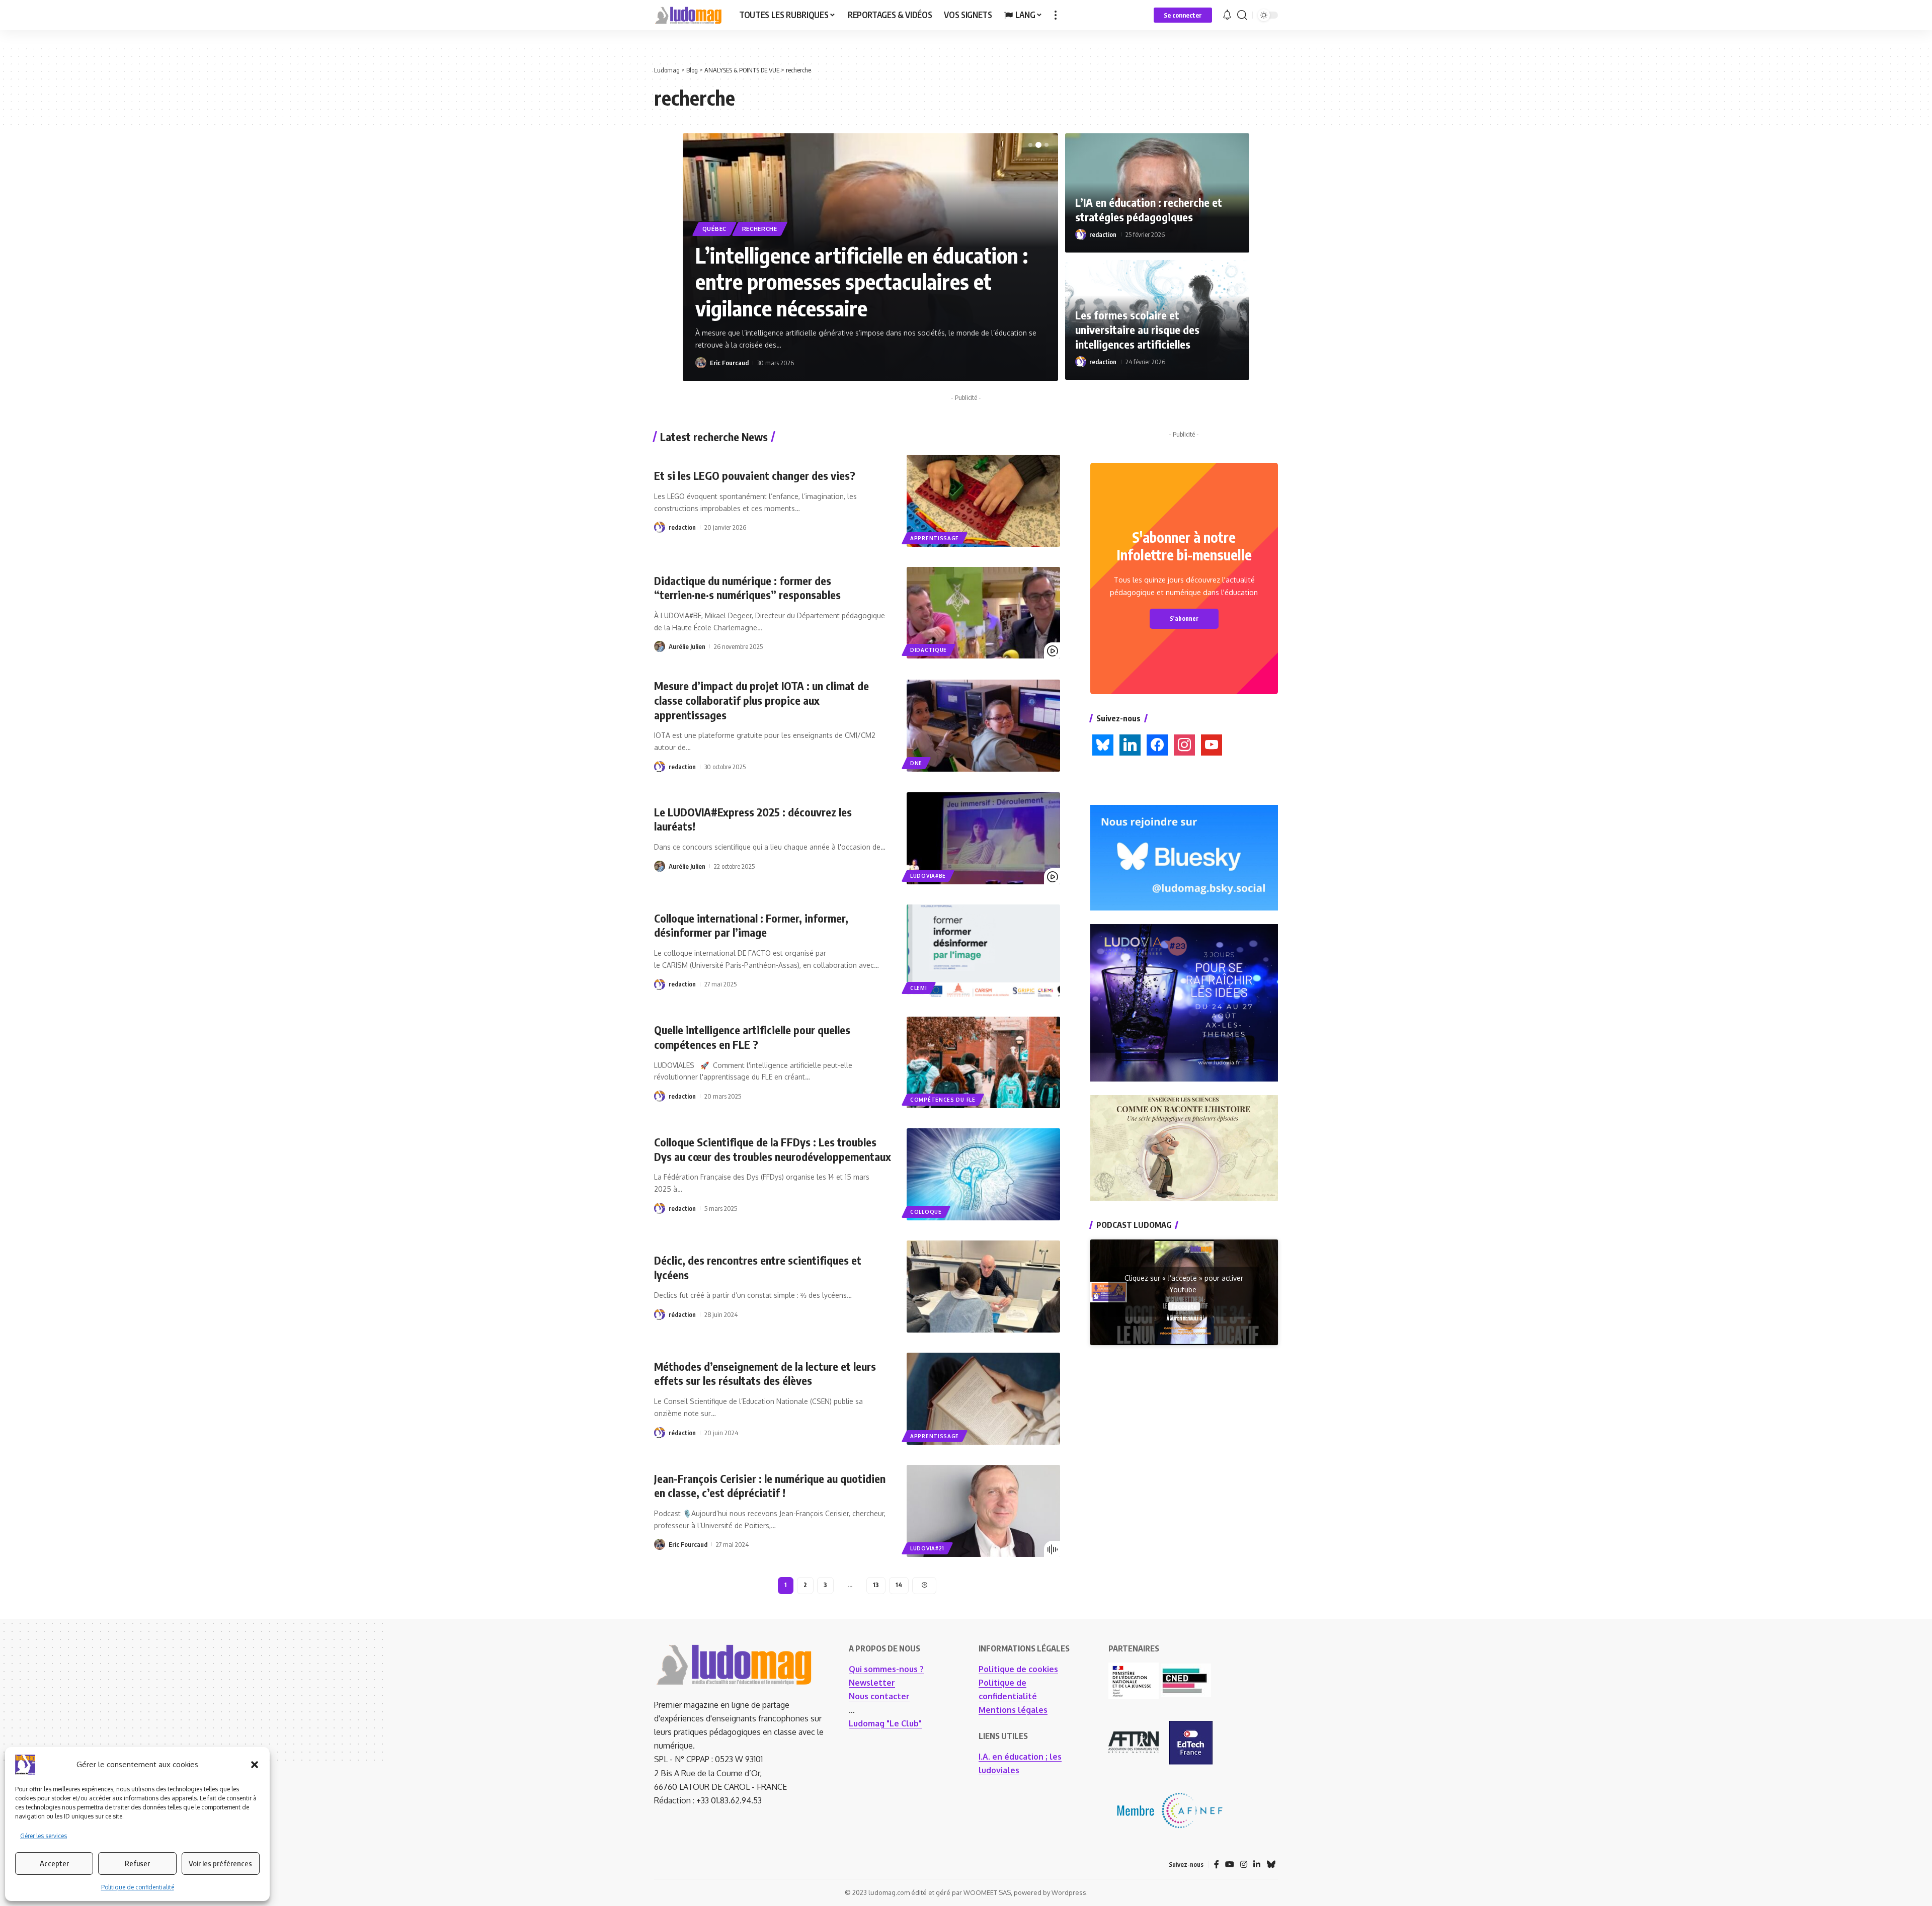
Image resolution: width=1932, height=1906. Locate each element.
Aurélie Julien (687, 646)
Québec (714, 229)
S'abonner (1184, 618)
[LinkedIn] (1130, 744)
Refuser (137, 1863)
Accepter (54, 1863)
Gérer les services (44, 1836)
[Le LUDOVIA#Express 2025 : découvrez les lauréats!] (983, 838)
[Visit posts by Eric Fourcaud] (701, 363)
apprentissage (935, 538)
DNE (916, 763)
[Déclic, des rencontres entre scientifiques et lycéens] (983, 1287)
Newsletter (872, 1683)
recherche (760, 229)
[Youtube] (1212, 744)
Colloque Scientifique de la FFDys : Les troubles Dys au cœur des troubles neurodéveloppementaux (773, 1149)
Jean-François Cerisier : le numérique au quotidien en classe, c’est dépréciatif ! (770, 1486)
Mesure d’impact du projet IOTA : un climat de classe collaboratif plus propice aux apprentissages (761, 700)
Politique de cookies (1018, 1669)
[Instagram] (1184, 744)
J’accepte (1184, 1307)
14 (899, 1585)
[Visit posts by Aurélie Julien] (660, 646)
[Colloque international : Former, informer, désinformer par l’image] (983, 950)
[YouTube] (1230, 1864)
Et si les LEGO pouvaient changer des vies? (755, 475)
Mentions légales (1013, 1710)
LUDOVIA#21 (927, 1548)
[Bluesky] (1103, 744)
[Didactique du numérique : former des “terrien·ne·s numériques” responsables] (983, 613)
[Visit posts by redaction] (1081, 234)
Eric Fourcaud (729, 363)
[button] (255, 1765)
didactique (929, 650)
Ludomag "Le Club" (885, 1723)
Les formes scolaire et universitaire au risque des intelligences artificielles (1137, 329)
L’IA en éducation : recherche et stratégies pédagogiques (1149, 210)
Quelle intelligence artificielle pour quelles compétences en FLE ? (752, 1037)
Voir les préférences (220, 1863)
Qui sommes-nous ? (886, 1669)
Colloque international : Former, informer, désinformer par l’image (751, 925)
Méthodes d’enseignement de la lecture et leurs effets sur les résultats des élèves (765, 1374)
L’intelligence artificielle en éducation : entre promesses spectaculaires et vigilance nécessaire (862, 281)
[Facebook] (1157, 744)
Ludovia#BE (928, 876)
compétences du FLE (943, 1100)
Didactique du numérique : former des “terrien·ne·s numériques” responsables (747, 588)
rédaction (682, 1314)
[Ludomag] (689, 15)
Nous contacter (879, 1696)
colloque (926, 1212)
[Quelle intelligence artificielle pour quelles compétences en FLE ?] (983, 1063)
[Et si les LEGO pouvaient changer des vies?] (983, 501)
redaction (1103, 234)
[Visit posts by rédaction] (660, 1314)
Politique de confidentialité (138, 1887)
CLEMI (919, 988)
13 (876, 1585)
